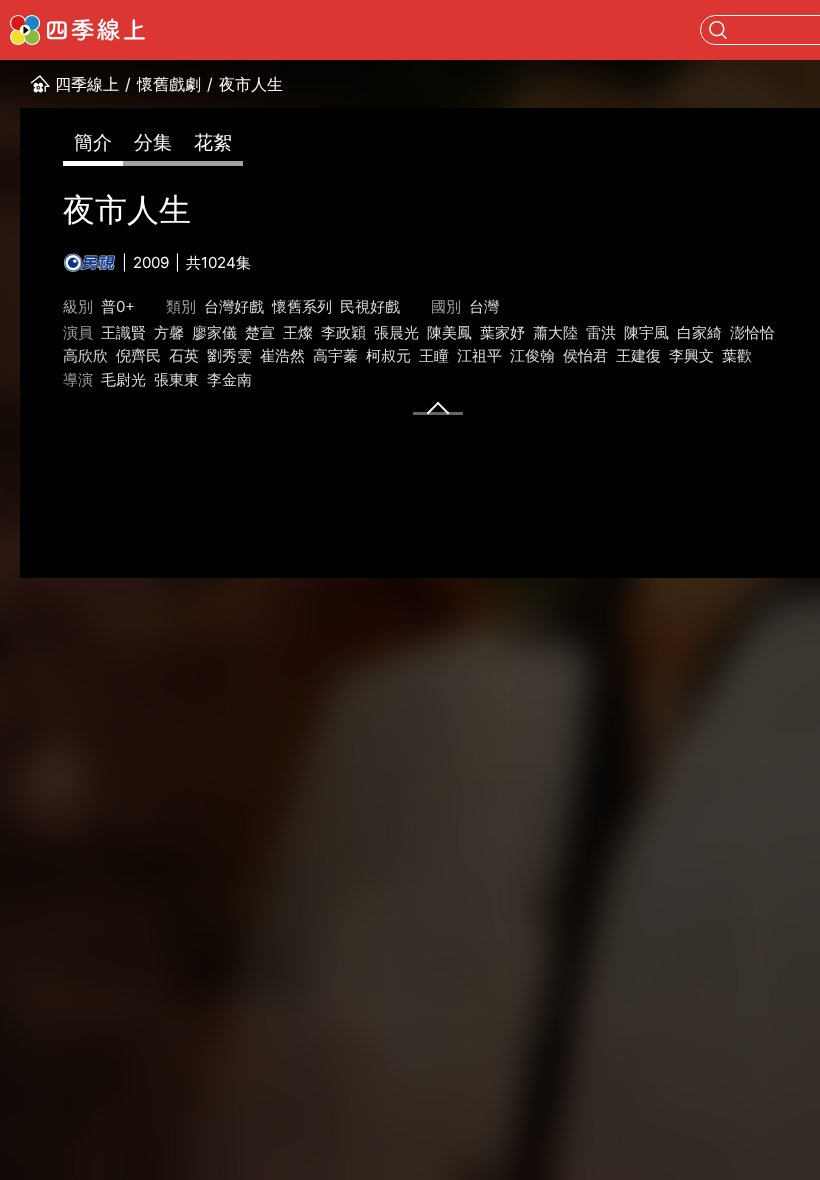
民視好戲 (370, 306)
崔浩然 (282, 355)
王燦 (298, 332)
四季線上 (87, 84)
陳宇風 (646, 332)
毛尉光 (123, 379)
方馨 (169, 332)
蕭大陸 (555, 332)
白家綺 (699, 332)
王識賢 (123, 332)
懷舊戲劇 (169, 84)
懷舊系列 (302, 306)
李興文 (691, 355)
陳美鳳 (449, 332)
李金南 (229, 379)
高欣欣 (85, 355)
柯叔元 (388, 355)
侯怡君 (585, 355)
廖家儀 (214, 332)
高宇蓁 (335, 355)
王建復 (638, 355)
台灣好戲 (234, 306)
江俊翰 (532, 355)
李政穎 (343, 332)
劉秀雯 (229, 355)
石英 (184, 355)
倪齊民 (138, 355)
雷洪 (601, 332)
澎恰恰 (752, 332)
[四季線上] (77, 30)
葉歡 (737, 355)
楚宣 (260, 332)
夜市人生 (251, 84)
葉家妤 (502, 332)
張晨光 (396, 332)
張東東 (176, 379)
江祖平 (479, 355)
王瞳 (434, 355)
